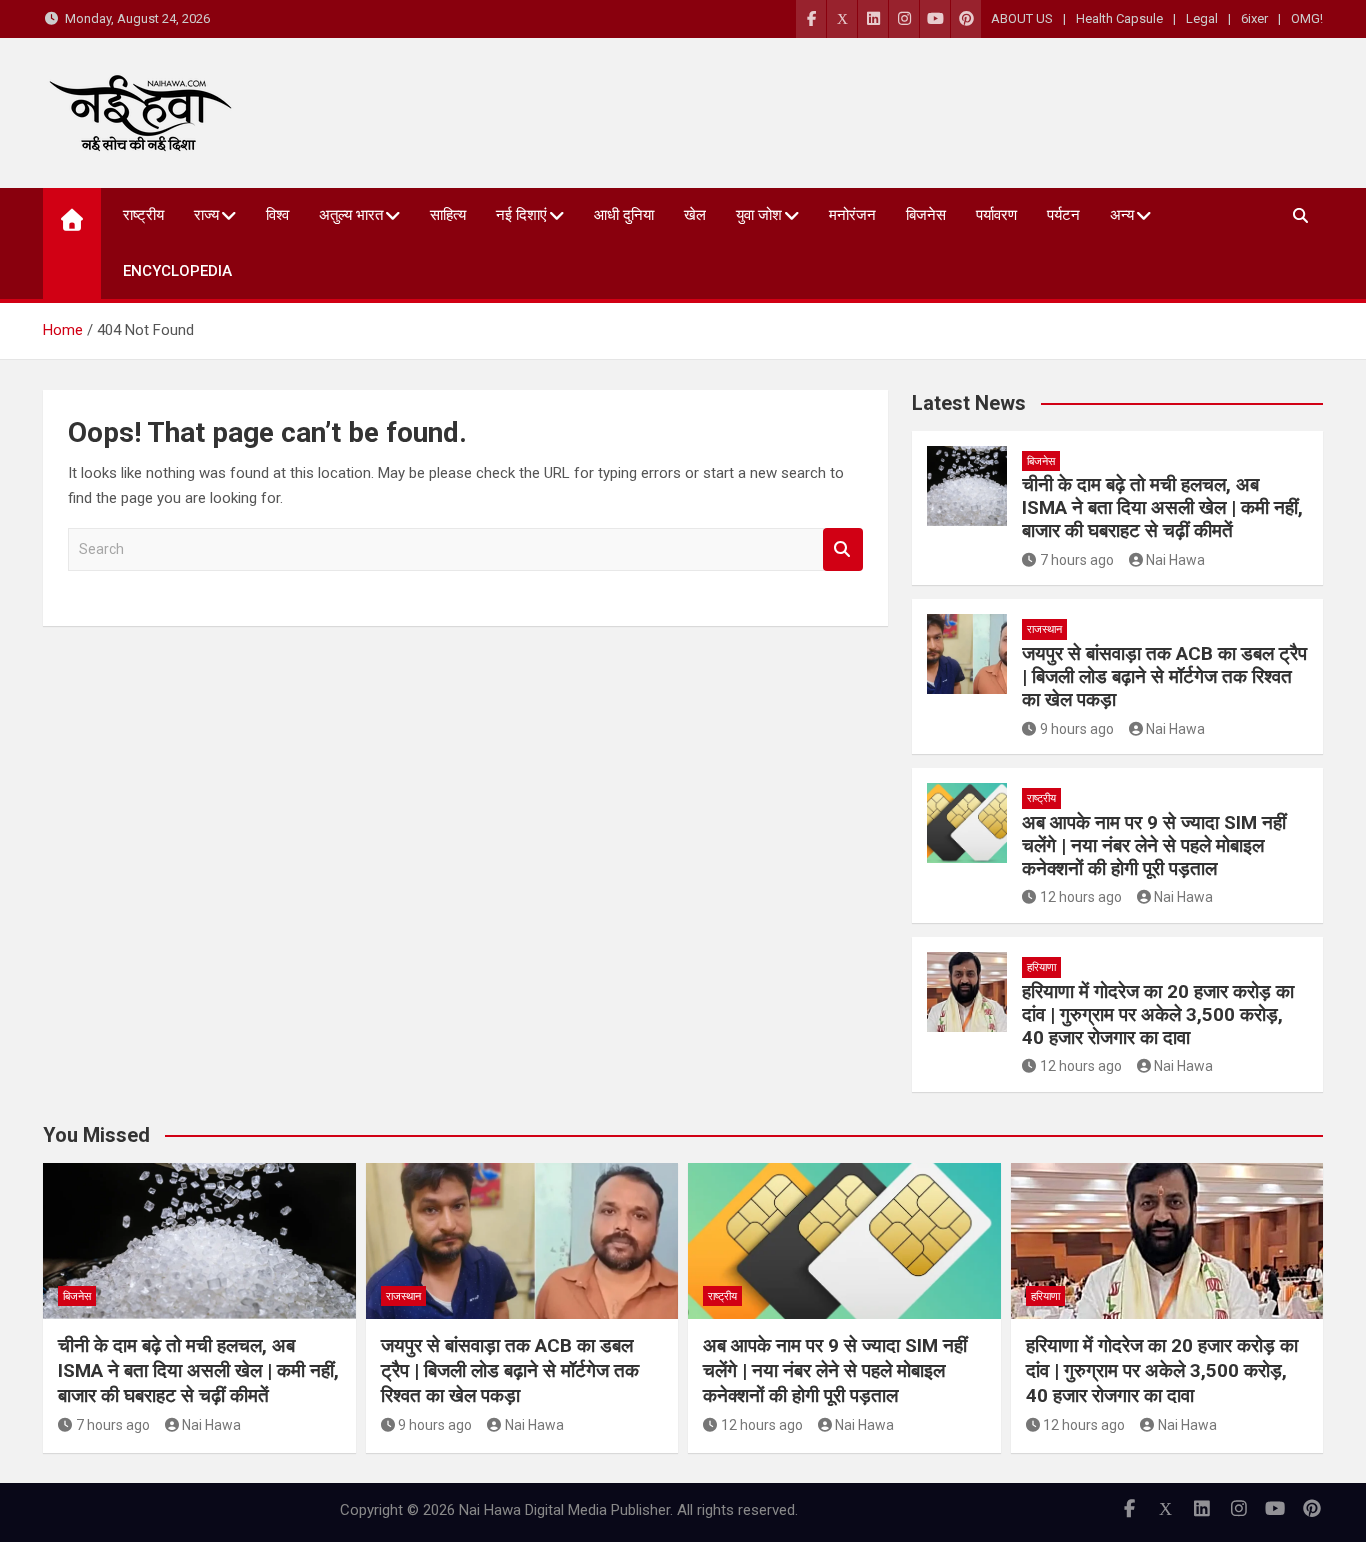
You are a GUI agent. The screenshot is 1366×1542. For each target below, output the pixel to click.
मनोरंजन (852, 215)
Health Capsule (1119, 18)
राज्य (206, 215)
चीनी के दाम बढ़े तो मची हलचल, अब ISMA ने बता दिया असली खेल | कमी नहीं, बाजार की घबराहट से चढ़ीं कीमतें (1162, 507)
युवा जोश (759, 215)
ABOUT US (1022, 18)
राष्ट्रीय (143, 215)
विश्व (277, 215)
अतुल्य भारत (351, 215)
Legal (1202, 18)
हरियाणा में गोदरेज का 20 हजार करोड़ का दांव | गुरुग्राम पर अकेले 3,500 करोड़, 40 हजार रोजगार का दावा (1158, 1014)
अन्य (1122, 215)
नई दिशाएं (521, 215)
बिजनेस (926, 215)
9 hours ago (1077, 729)
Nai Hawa (1175, 560)
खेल (695, 215)
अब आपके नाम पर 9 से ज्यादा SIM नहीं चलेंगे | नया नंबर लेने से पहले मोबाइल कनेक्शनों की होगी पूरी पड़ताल (1154, 845)
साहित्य (448, 215)
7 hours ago (1077, 560)
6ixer (1254, 18)
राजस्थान (1044, 629)
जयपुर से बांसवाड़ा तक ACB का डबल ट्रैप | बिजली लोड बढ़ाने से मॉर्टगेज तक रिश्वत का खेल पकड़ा (1164, 676)
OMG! (1307, 18)
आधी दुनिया (624, 215)
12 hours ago (1081, 897)
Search (843, 549)
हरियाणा (1041, 967)
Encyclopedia (177, 271)
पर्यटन (1063, 215)
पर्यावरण (996, 215)
